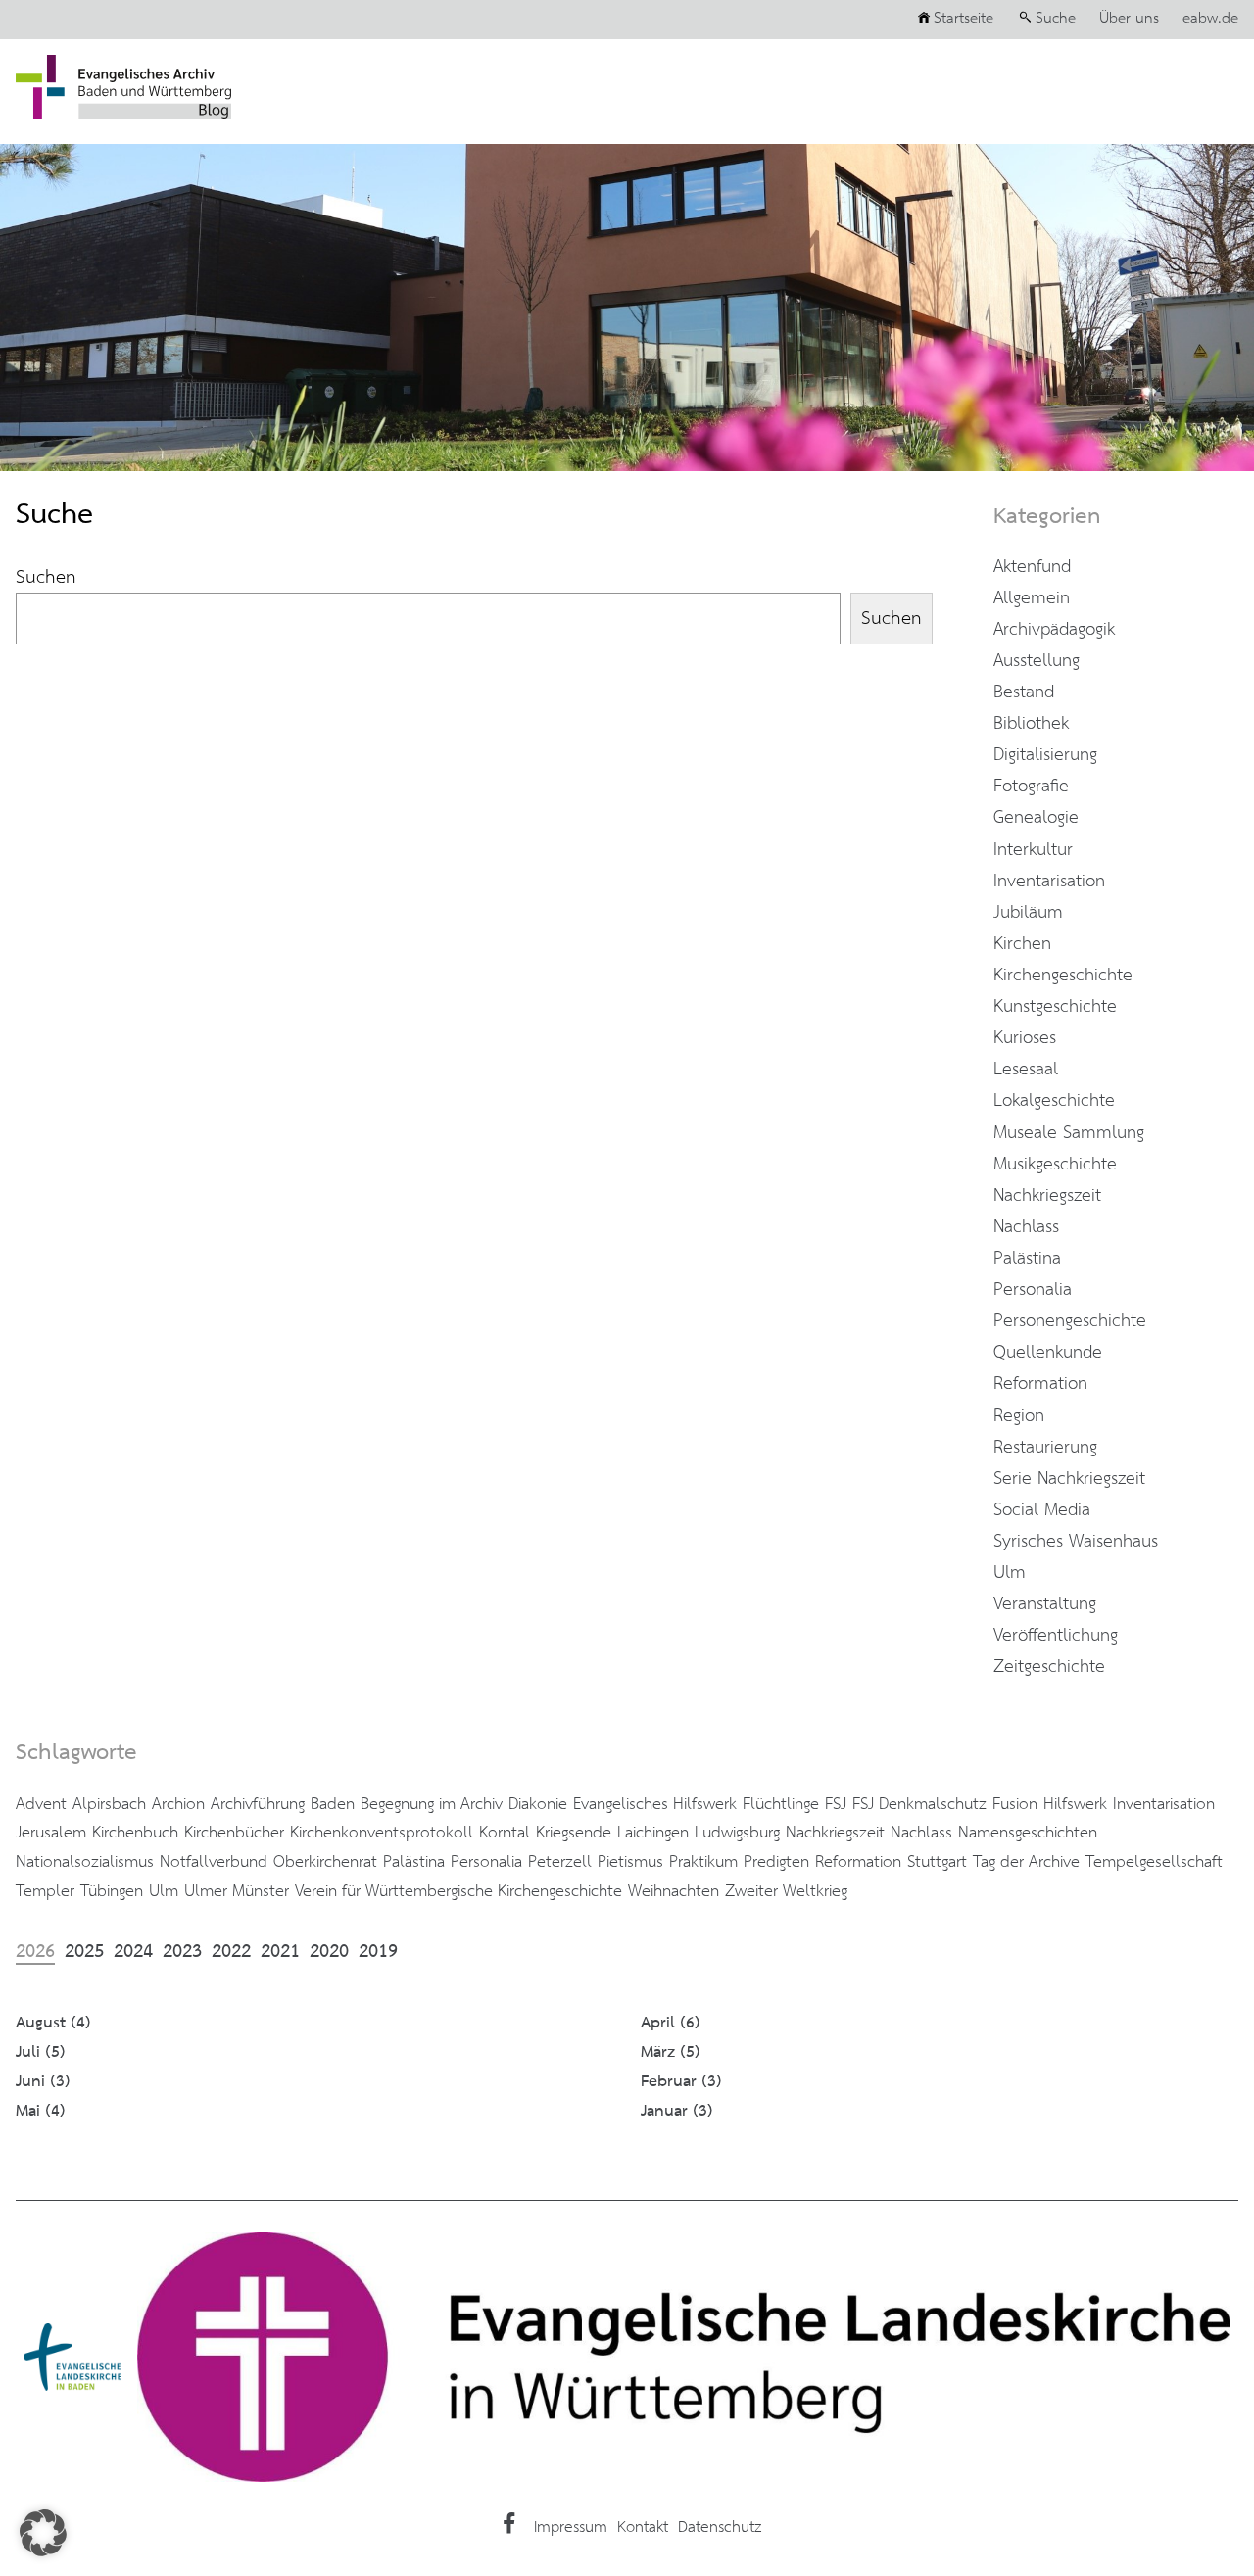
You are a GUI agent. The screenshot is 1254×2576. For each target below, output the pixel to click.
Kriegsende (574, 1833)
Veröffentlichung (1056, 1636)
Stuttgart (937, 1862)
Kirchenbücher (234, 1833)
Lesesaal (1026, 1070)
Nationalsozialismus (85, 1862)
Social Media (1042, 1510)
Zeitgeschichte (1049, 1667)
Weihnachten (674, 1891)
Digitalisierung (1045, 755)
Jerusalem (51, 1833)
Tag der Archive (1026, 1862)
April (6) (671, 2023)
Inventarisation (1049, 882)
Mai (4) (41, 2111)
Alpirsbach (109, 1804)
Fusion (1015, 1804)
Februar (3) (681, 2082)
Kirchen (1022, 944)
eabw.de (1210, 19)
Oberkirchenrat (325, 1862)
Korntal (505, 1833)
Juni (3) (43, 2082)
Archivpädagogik (1054, 630)
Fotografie (1031, 787)
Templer (45, 1891)
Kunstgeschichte (1055, 1007)
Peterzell (560, 1862)
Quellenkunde (1048, 1353)
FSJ (836, 1804)
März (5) (671, 2052)
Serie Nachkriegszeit (1069, 1479)
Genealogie (1036, 818)
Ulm (1010, 1573)
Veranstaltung (1045, 1604)
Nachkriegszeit (1047, 1196)
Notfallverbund (214, 1862)
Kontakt (643, 2528)
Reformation (1040, 1384)
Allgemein (1032, 598)
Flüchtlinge (781, 1804)
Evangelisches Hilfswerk (655, 1804)
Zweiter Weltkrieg (786, 1891)
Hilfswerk (1075, 1804)
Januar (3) (677, 2111)
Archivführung (258, 1804)
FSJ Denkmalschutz (919, 1804)
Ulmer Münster (237, 1891)
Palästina (1027, 1259)
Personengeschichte (1070, 1321)
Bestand (1024, 692)
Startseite (964, 19)
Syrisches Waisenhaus (1076, 1542)
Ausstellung (1037, 661)
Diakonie (538, 1804)
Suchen (46, 577)
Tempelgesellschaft (1154, 1862)
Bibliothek (1031, 724)
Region (1019, 1416)
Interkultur (1033, 850)
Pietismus (630, 1862)
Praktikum (703, 1862)
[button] (43, 2533)
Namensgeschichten (1028, 1833)
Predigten (776, 1862)
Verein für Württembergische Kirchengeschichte (458, 1891)
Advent (41, 1804)
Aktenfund (1032, 567)
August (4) (53, 2023)
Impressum (571, 2528)
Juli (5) (41, 2052)
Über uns (1129, 19)
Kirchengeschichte (1063, 976)
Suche (1056, 19)
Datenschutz (720, 2528)
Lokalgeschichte (1054, 1101)
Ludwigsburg (737, 1833)
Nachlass (1026, 1227)
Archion (178, 1804)
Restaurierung (1045, 1448)
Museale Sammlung (1069, 1133)
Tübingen (112, 1891)
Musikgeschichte (1055, 1165)
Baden (333, 1804)
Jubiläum (1028, 913)
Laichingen (653, 1833)
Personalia (1033, 1290)
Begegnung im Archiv (432, 1804)
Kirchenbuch (135, 1833)
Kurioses (1025, 1038)
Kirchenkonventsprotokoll (382, 1833)
